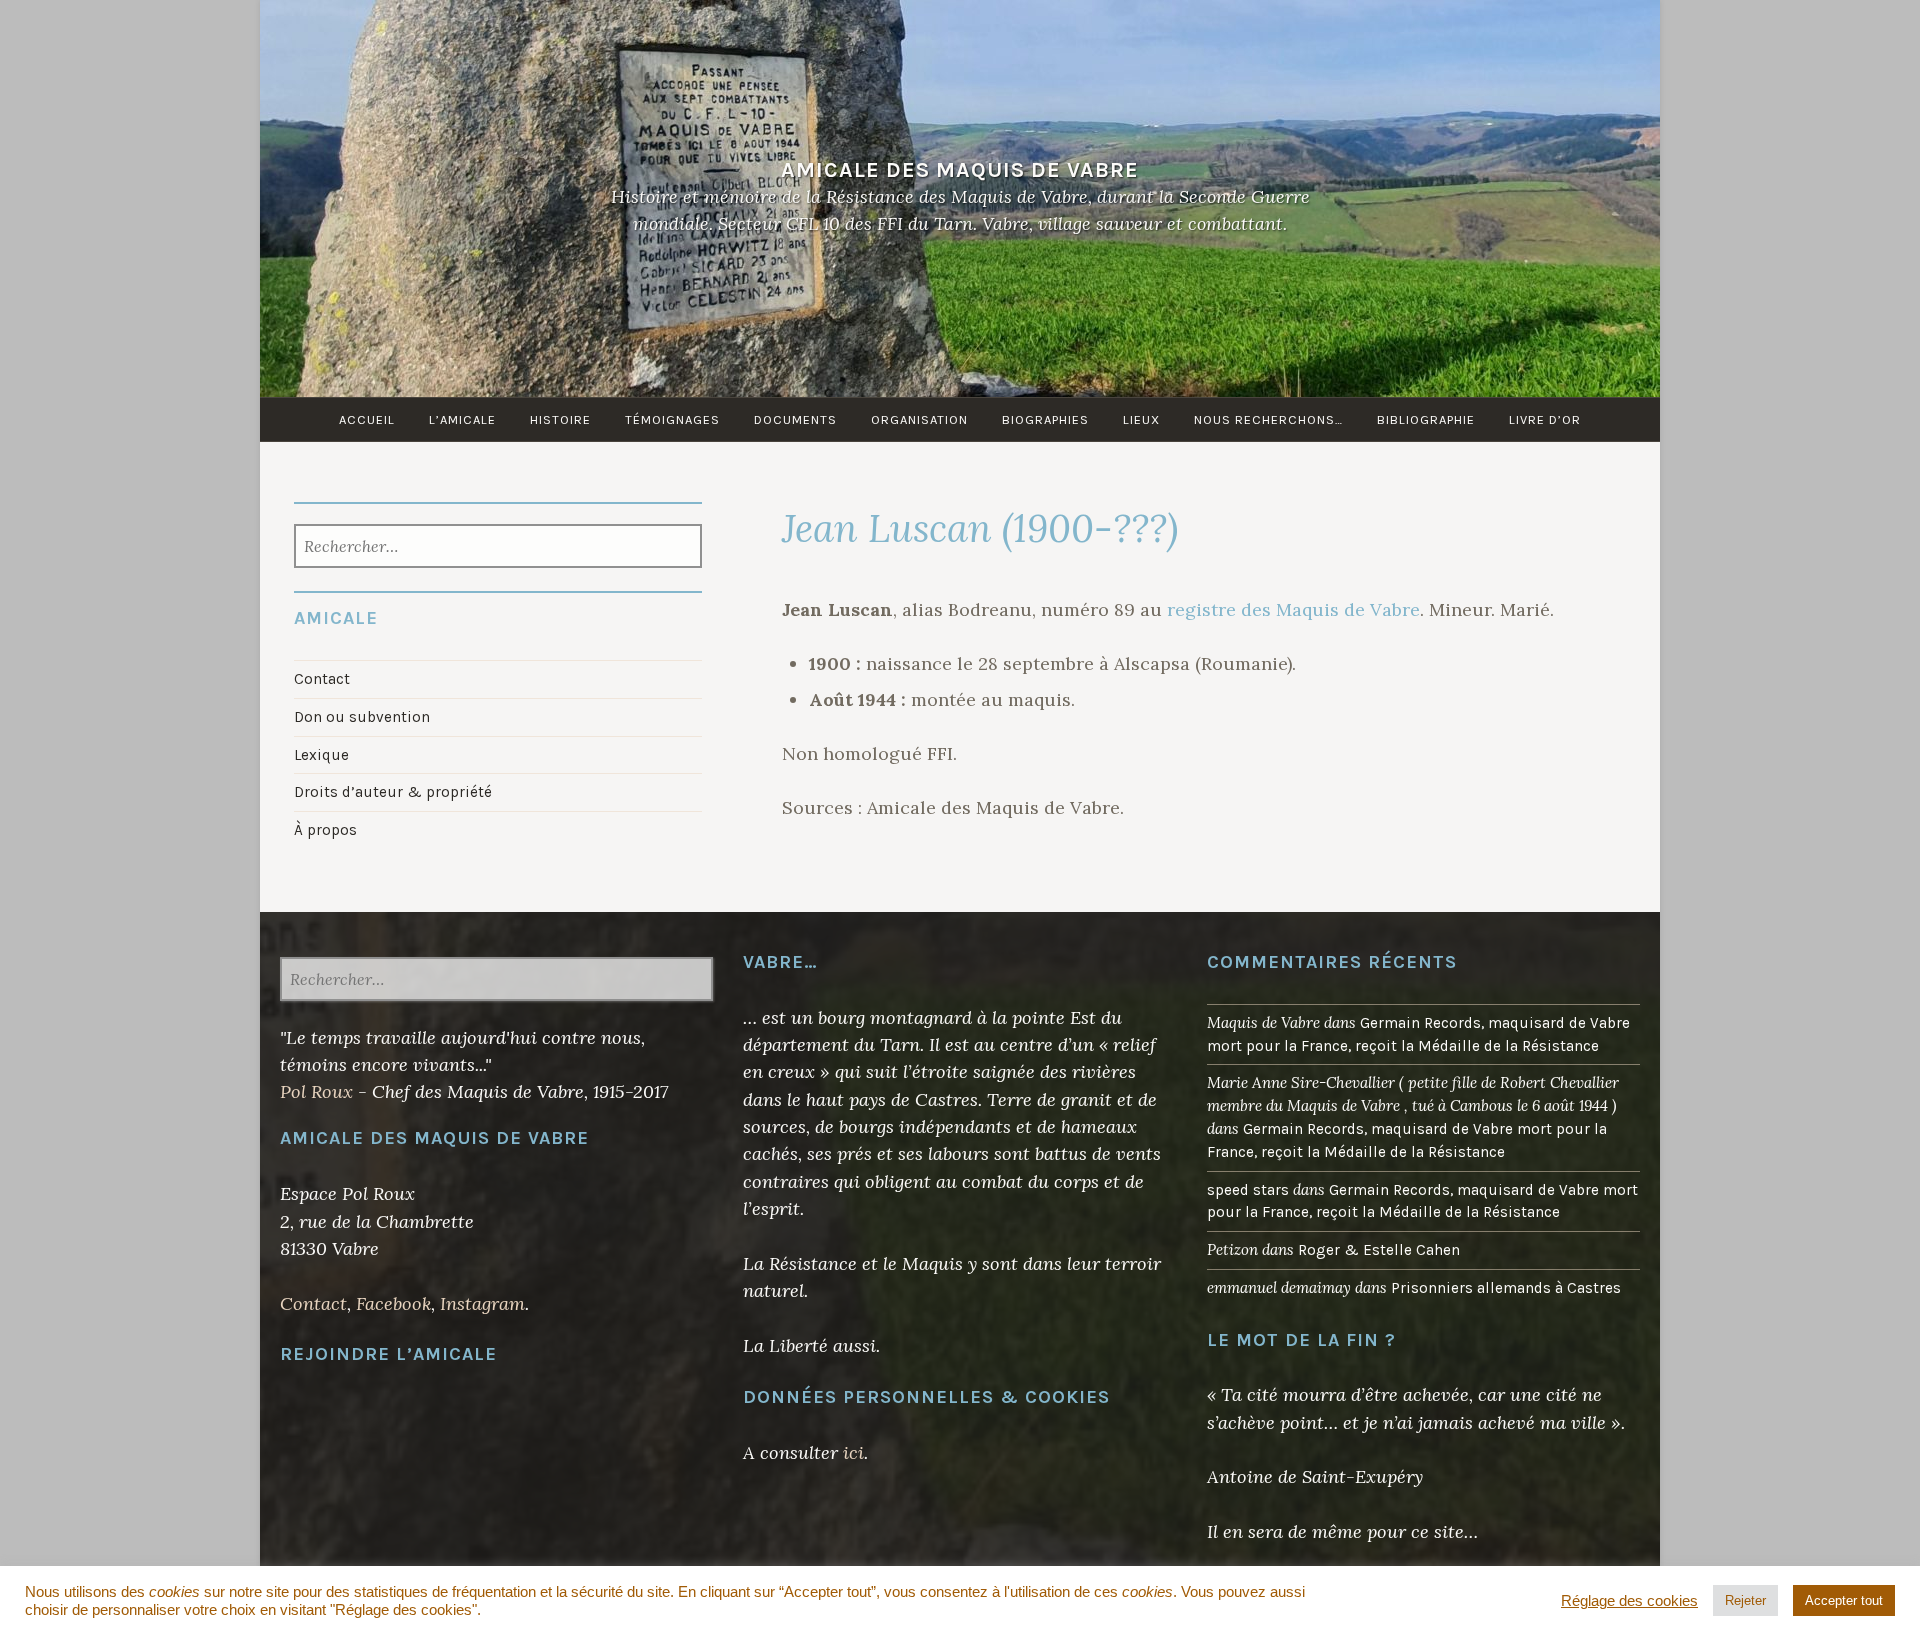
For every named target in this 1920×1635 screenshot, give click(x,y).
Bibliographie (1426, 419)
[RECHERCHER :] (498, 548)
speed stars (1248, 1190)
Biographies (1045, 419)
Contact (322, 679)
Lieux (1141, 419)
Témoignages (672, 419)
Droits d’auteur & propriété (393, 792)
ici (853, 1452)
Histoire (560, 419)
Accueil (367, 419)
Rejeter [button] (1745, 1600)
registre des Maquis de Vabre (1293, 609)
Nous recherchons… (1268, 419)
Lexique (321, 755)
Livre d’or (1545, 419)
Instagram (482, 1303)
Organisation (919, 419)
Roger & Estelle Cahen (1379, 1250)
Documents (795, 419)
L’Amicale (462, 419)
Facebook (393, 1303)
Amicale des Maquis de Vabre (960, 169)
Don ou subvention (362, 717)
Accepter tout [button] (1844, 1600)
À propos (325, 830)
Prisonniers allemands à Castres (1506, 1288)
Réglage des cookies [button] (1629, 1601)
